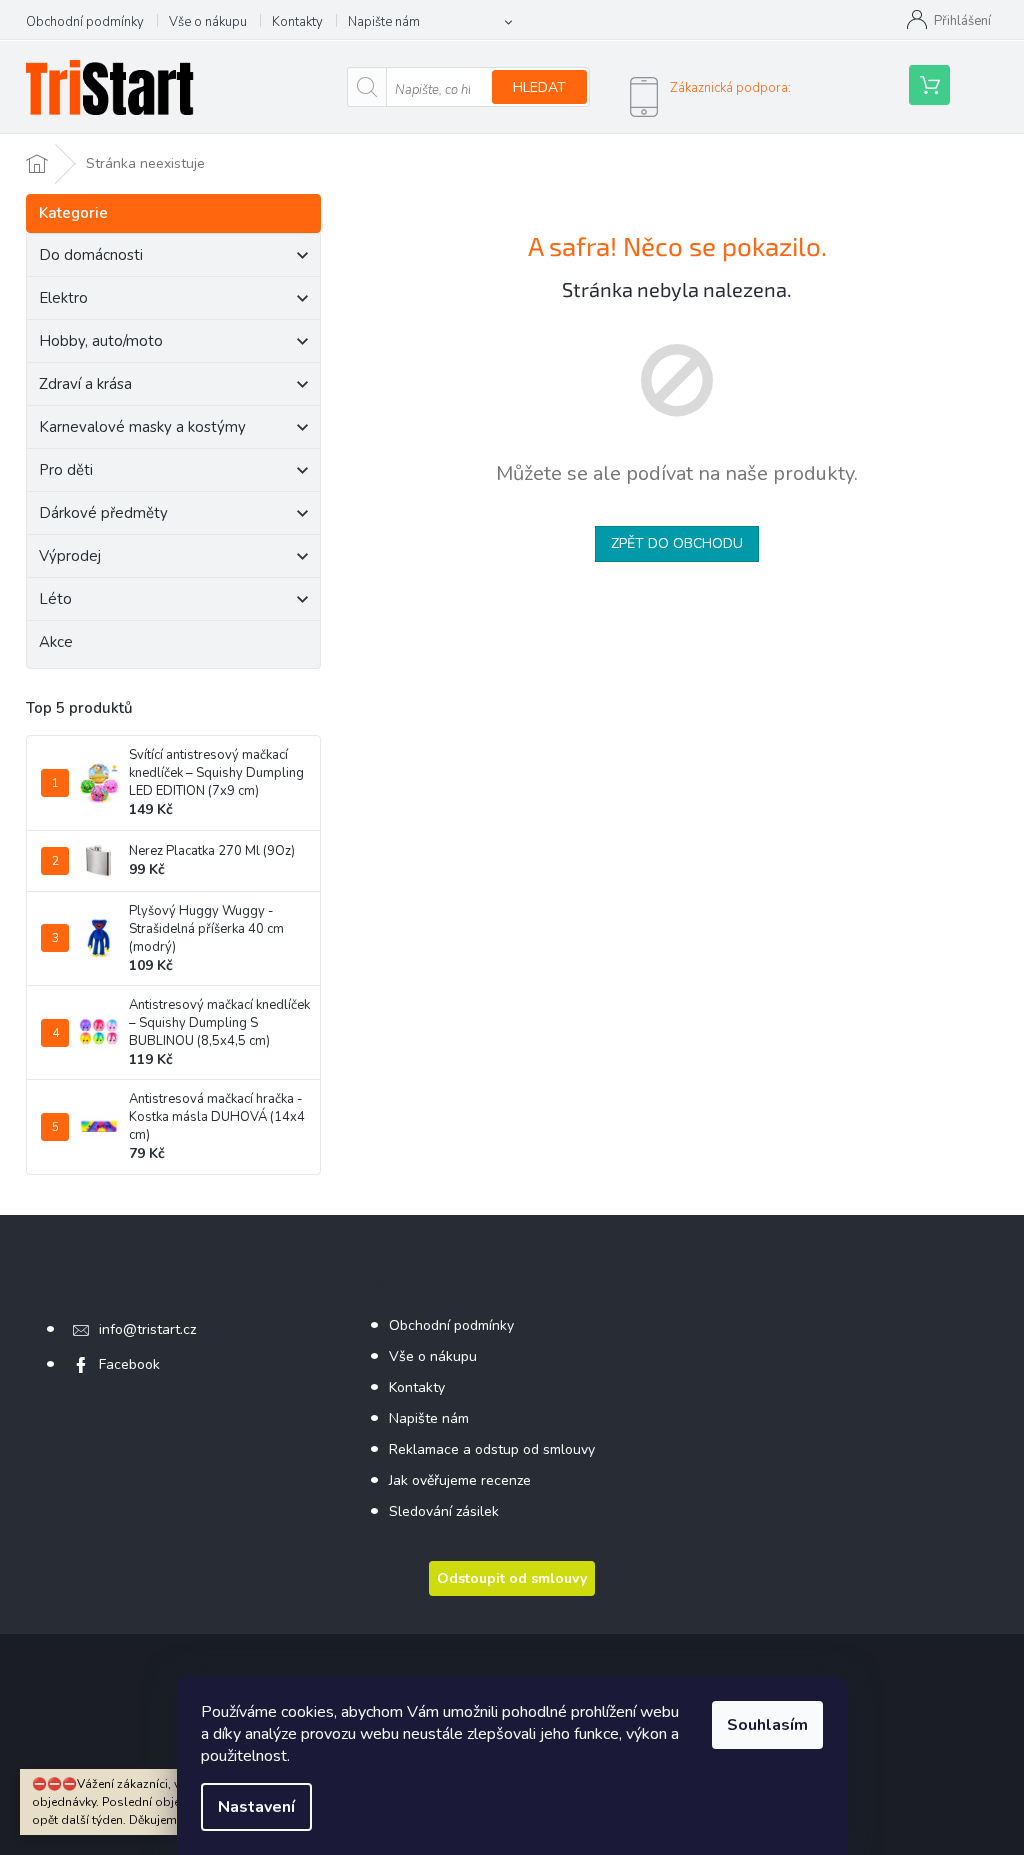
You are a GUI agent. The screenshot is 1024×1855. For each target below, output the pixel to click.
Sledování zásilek (444, 1511)
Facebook (129, 1364)
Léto (55, 599)
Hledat (539, 87)
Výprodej (70, 556)
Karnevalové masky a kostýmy (142, 427)
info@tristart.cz (147, 1329)
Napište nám (384, 22)
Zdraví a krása (85, 384)
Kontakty (297, 22)
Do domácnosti (91, 255)
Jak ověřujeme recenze (460, 1480)
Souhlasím (767, 1725)
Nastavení (256, 1807)
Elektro (63, 298)
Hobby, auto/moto (101, 341)
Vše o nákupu (208, 22)
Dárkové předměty (103, 513)
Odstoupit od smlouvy (512, 1578)
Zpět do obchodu (677, 543)
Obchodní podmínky (85, 22)
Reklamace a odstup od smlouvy (492, 1449)
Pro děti (66, 470)
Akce (56, 642)
